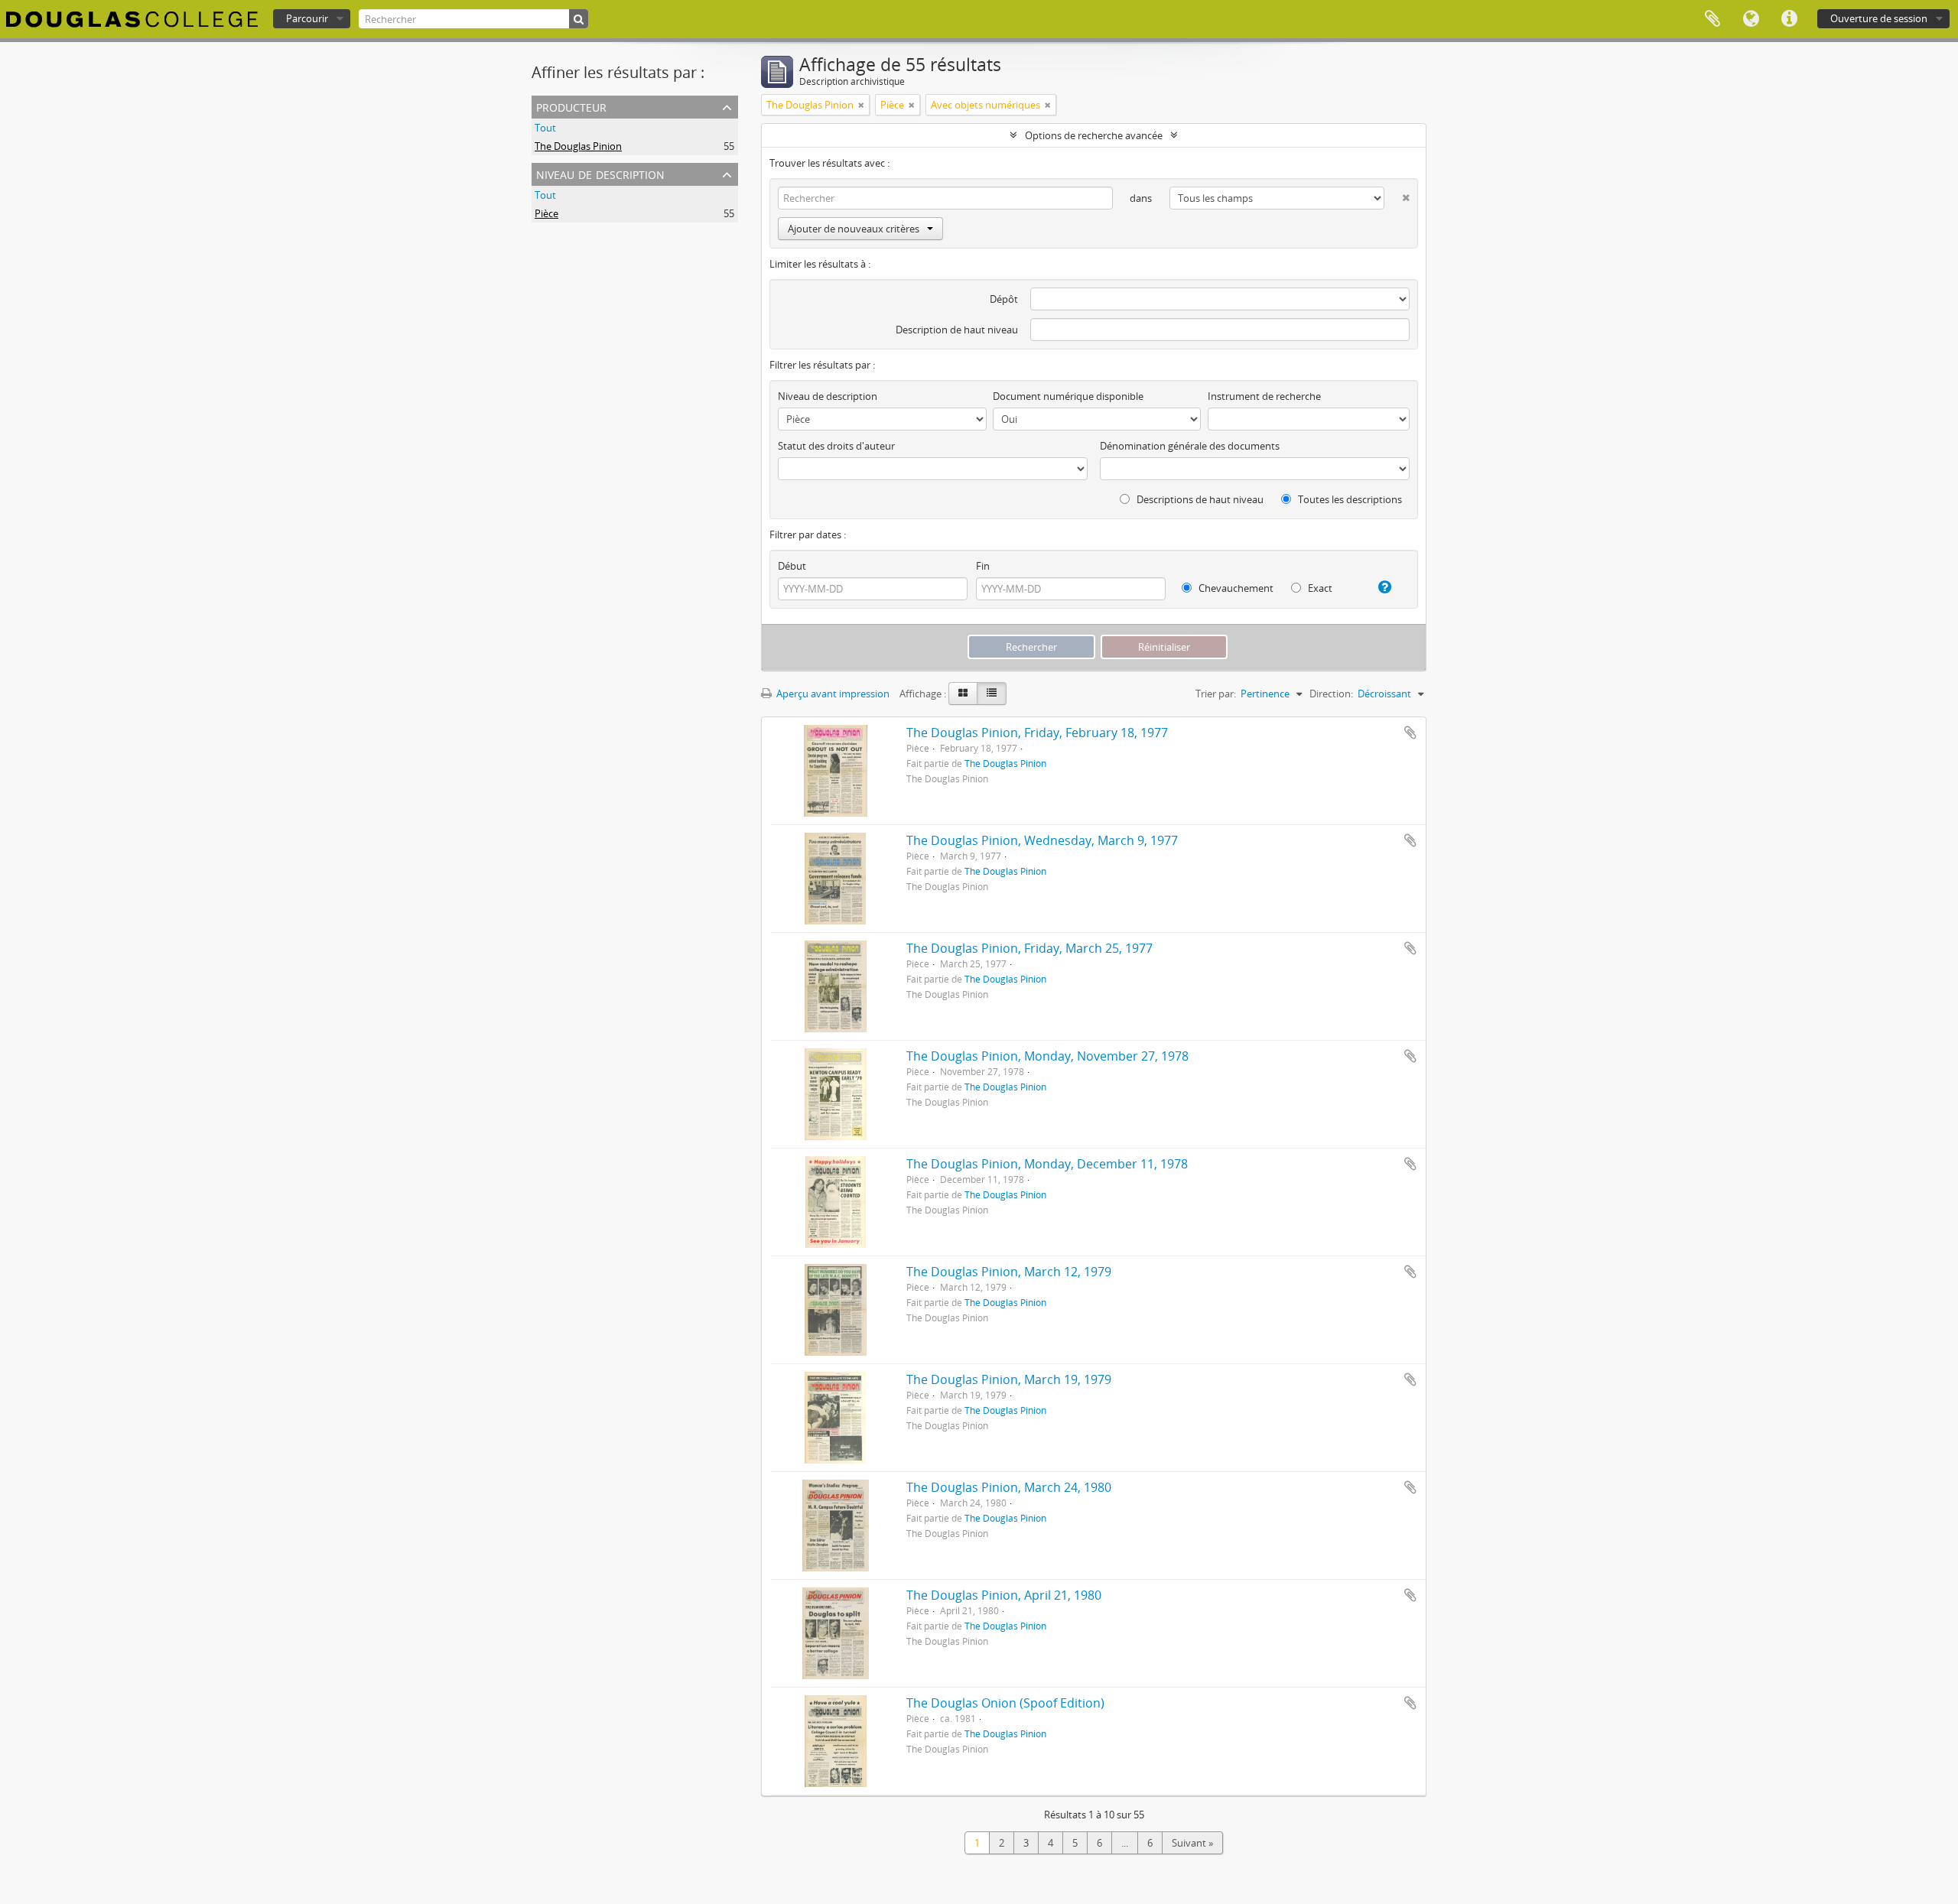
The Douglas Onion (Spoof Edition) (1005, 1703)
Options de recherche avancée (1094, 135)
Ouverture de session (1879, 18)
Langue (1751, 19)
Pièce (546, 213)
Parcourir (307, 18)
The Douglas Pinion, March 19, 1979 (1009, 1379)
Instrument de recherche (1264, 396)
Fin (983, 566)
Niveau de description (600, 173)
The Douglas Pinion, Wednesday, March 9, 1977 (1042, 840)
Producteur (571, 106)
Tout (545, 128)
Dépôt (1004, 299)
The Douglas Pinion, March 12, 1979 (1009, 1272)
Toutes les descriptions (1349, 499)
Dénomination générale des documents (1190, 446)
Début (792, 566)
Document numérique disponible (1068, 396)
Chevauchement (1235, 588)
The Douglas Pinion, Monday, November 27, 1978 (1047, 1056)
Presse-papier (1712, 19)
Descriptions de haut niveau (1199, 499)
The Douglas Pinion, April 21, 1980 (1004, 1595)
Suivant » (1192, 1843)
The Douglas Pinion (578, 146)
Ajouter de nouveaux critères (854, 229)
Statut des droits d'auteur (836, 446)
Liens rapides (1789, 19)
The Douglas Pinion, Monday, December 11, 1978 (1047, 1164)
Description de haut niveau (957, 330)
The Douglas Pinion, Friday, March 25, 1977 (1029, 948)
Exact (1319, 588)
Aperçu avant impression (832, 694)
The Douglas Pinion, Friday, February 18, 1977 (1037, 733)
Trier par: (1216, 694)
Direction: (1331, 694)
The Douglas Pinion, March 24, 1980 (1009, 1487)
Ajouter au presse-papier (1410, 733)
